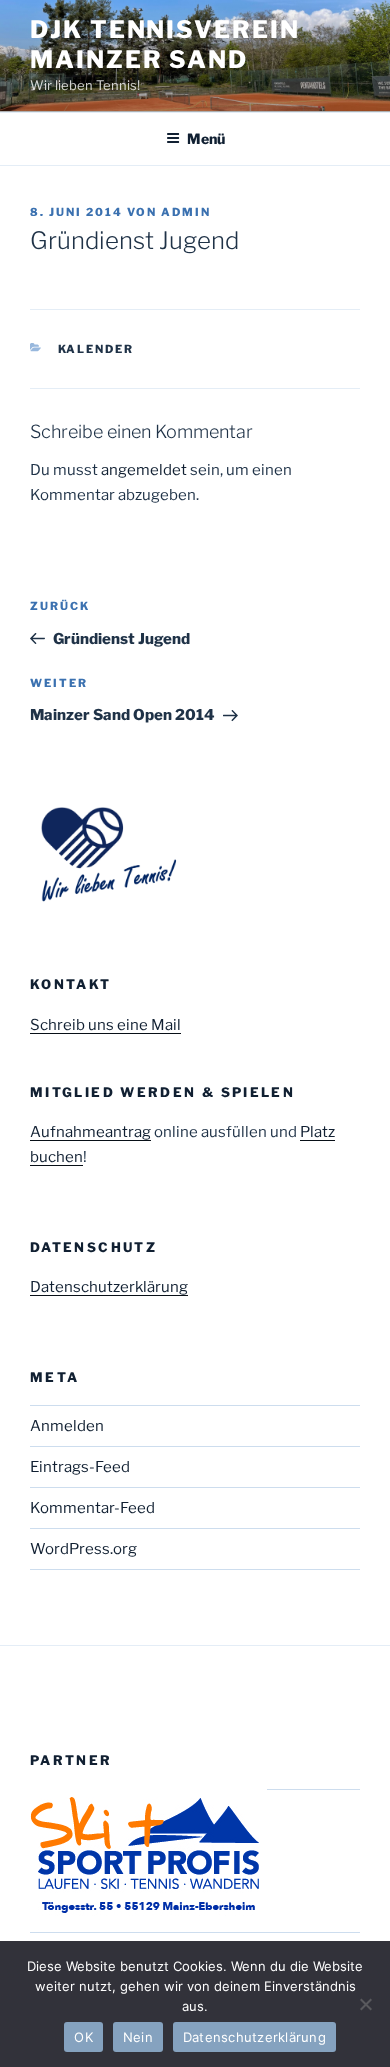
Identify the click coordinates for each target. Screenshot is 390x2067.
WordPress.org (83, 1549)
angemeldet (144, 470)
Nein (138, 2037)
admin (186, 212)
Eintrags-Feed (80, 1467)
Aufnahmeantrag (90, 1132)
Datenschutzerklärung (109, 1287)
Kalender (96, 349)
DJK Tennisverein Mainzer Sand (165, 44)
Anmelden (67, 1426)
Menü (206, 138)
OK (83, 2037)
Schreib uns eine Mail (105, 1025)
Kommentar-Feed (92, 1508)
